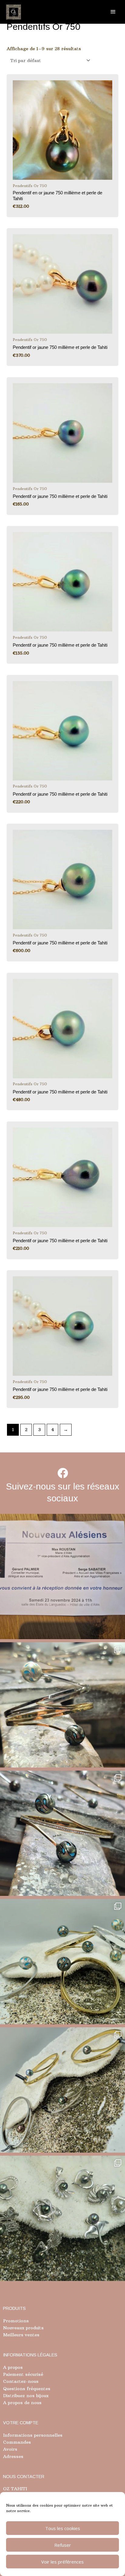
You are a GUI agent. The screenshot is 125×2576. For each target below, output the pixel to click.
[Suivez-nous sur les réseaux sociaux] (63, 1473)
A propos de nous (22, 2403)
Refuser (63, 2545)
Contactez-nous (21, 2381)
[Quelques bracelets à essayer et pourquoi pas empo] (62, 2090)
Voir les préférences (62, 2562)
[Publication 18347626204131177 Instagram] (62, 1705)
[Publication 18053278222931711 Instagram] (62, 1833)
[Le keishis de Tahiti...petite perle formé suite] (62, 2218)
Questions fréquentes (27, 2389)
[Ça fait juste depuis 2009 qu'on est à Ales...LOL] (62, 1577)
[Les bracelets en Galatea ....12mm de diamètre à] (62, 1962)
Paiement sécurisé (23, 2374)
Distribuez (14, 2396)
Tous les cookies (63, 2528)
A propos (13, 2367)
